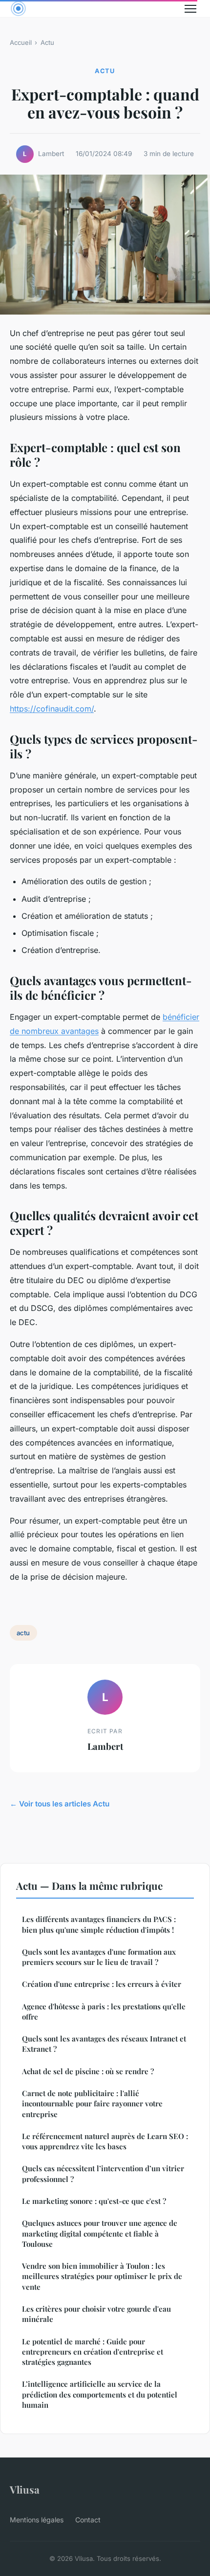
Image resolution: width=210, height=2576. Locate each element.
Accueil (21, 42)
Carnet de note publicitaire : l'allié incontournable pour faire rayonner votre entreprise (92, 2104)
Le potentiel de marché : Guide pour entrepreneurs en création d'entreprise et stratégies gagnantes (93, 2352)
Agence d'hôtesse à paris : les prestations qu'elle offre (104, 2011)
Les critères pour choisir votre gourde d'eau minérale (96, 2314)
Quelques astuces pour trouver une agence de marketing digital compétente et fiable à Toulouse (100, 2233)
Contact (88, 2520)
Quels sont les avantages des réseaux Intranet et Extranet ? (104, 2044)
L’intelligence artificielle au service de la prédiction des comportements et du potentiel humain (100, 2394)
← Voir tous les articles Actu (60, 1804)
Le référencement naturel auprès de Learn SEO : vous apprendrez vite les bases (105, 2141)
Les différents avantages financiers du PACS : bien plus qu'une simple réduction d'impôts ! (99, 1924)
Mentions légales (37, 2520)
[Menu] (190, 9)
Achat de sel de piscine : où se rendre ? (88, 2071)
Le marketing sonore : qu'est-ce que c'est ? (94, 2201)
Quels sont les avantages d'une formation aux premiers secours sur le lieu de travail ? (99, 1957)
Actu (47, 42)
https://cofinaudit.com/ (52, 709)
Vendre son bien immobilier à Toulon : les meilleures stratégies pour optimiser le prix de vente (102, 2276)
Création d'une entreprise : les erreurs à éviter (102, 1984)
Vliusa (25, 2489)
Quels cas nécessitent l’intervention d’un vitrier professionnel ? (103, 2173)
